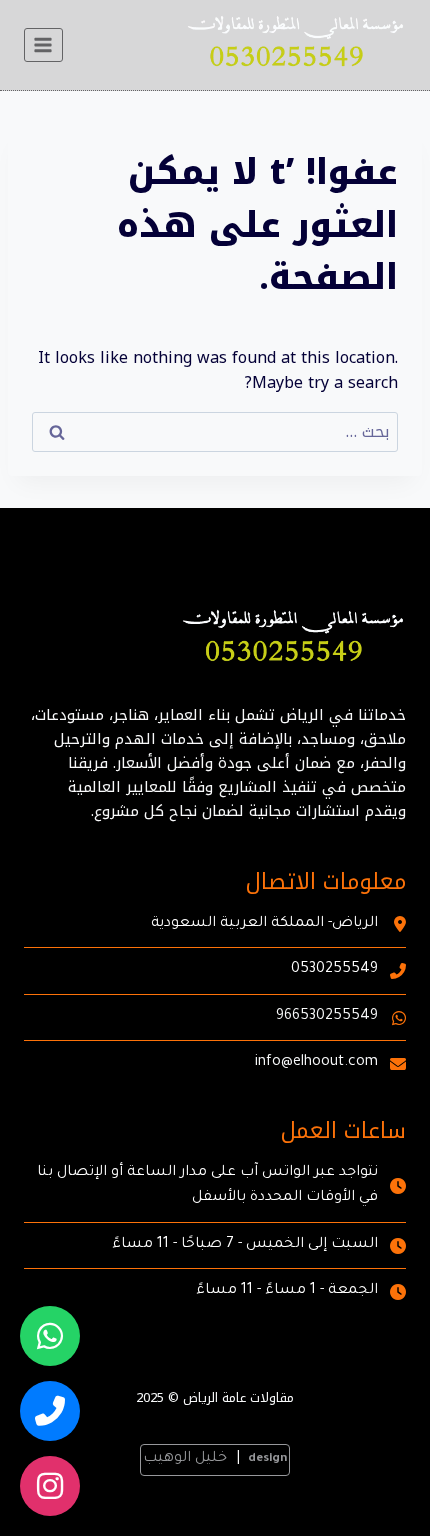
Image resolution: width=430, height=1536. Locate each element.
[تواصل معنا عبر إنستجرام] (50, 1486)
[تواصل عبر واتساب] (50, 1336)
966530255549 (327, 1017)
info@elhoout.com (316, 1063)
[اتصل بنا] (50, 1411)
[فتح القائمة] (43, 44)
